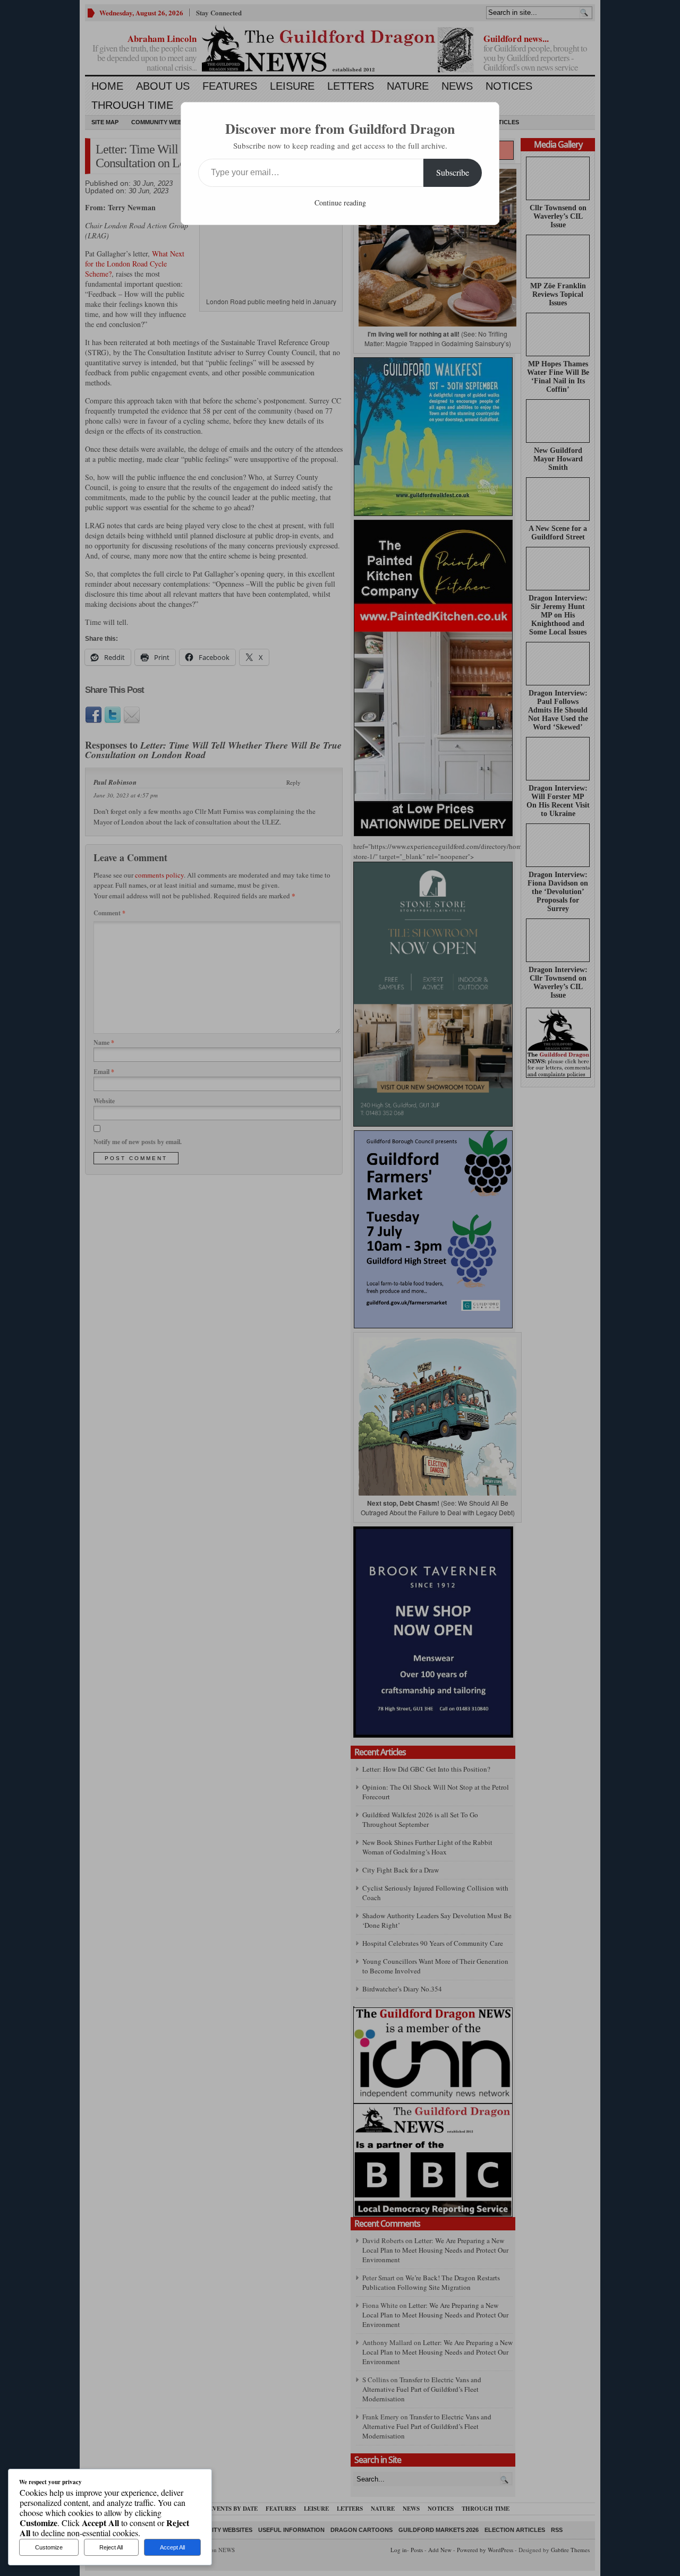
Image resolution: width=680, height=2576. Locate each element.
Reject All (111, 2547)
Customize (49, 2547)
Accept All (172, 2547)
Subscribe (453, 172)
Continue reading (340, 203)
